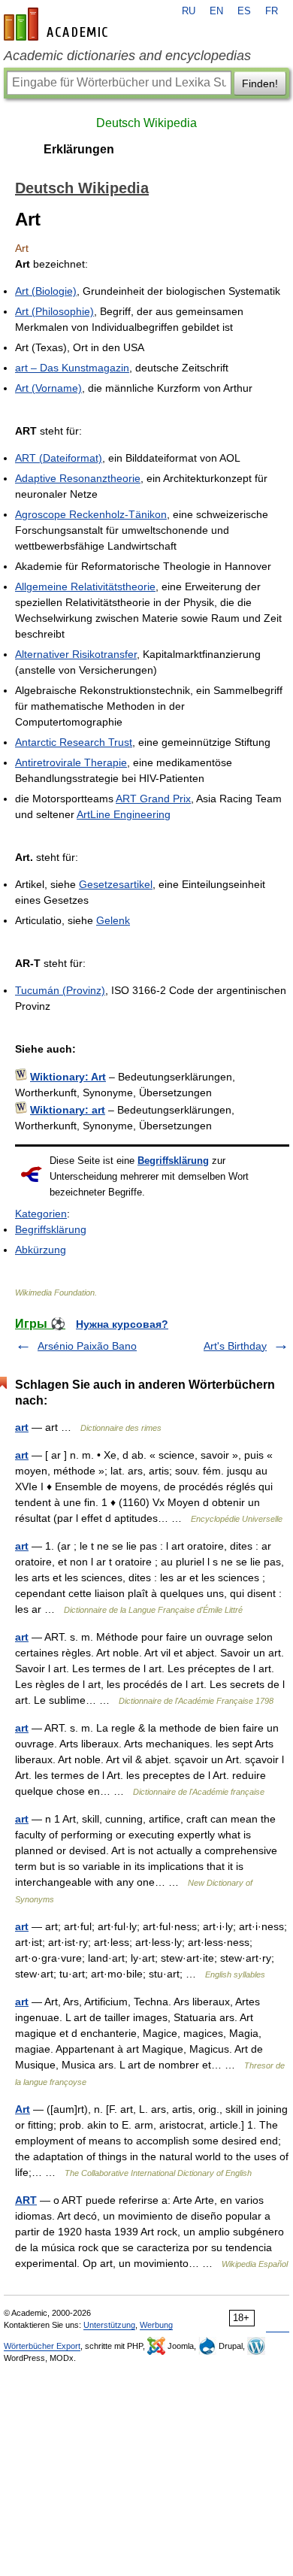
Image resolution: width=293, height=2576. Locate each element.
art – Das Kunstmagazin (72, 368)
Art (23, 2109)
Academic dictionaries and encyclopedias (127, 56)
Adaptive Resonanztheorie (78, 478)
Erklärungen (79, 149)
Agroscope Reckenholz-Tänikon (91, 514)
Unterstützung (109, 2325)
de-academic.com (58, 24)
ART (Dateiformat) (59, 458)
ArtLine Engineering (124, 814)
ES (244, 11)
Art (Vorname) (48, 388)
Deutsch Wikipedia (146, 123)
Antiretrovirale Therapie (71, 762)
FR (272, 11)
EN (216, 11)
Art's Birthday (235, 1346)
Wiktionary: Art (68, 1077)
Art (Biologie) (46, 291)
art (22, 1427)
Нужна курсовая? (122, 1324)
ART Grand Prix (153, 799)
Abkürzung (41, 1250)
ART (26, 2200)
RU (189, 11)
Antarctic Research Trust (74, 742)
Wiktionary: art (68, 1110)
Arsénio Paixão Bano (87, 1346)
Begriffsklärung (173, 1161)
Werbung (156, 2325)
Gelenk (113, 920)
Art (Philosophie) (54, 311)
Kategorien (41, 1214)
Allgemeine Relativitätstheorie (85, 586)
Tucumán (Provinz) (60, 990)
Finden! (260, 83)
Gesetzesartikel (116, 884)
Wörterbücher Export (42, 2346)
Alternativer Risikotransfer (76, 654)
